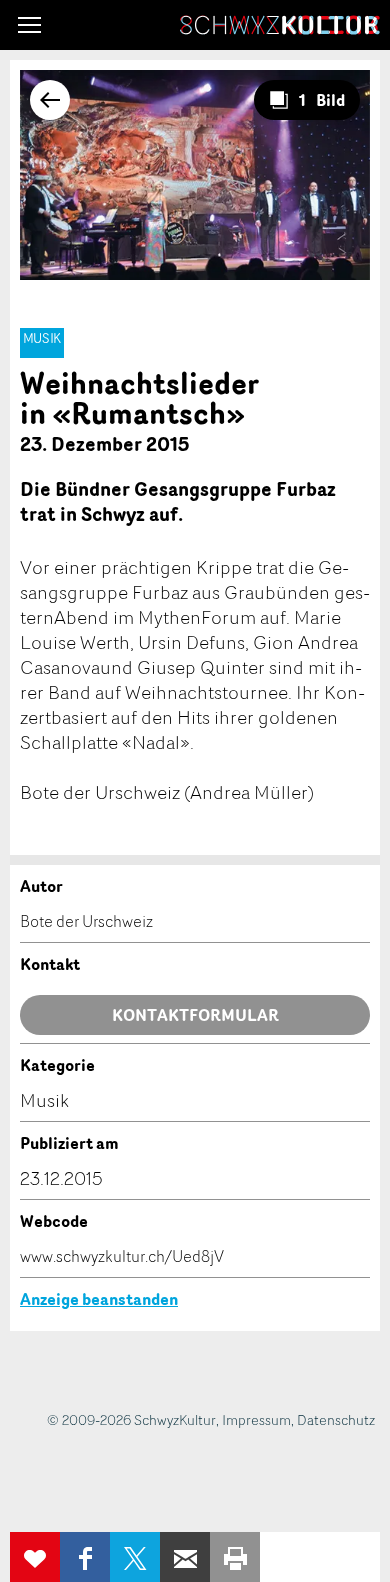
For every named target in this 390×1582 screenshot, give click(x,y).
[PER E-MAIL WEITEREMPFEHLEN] (185, 1557)
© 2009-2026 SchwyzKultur (131, 1419)
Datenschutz (336, 1419)
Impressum (256, 1419)
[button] (29, 25)
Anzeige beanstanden (99, 1299)
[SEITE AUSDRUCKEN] (235, 1557)
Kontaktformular (195, 1015)
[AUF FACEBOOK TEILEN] (85, 1557)
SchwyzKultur (280, 25)
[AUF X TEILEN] (135, 1557)
